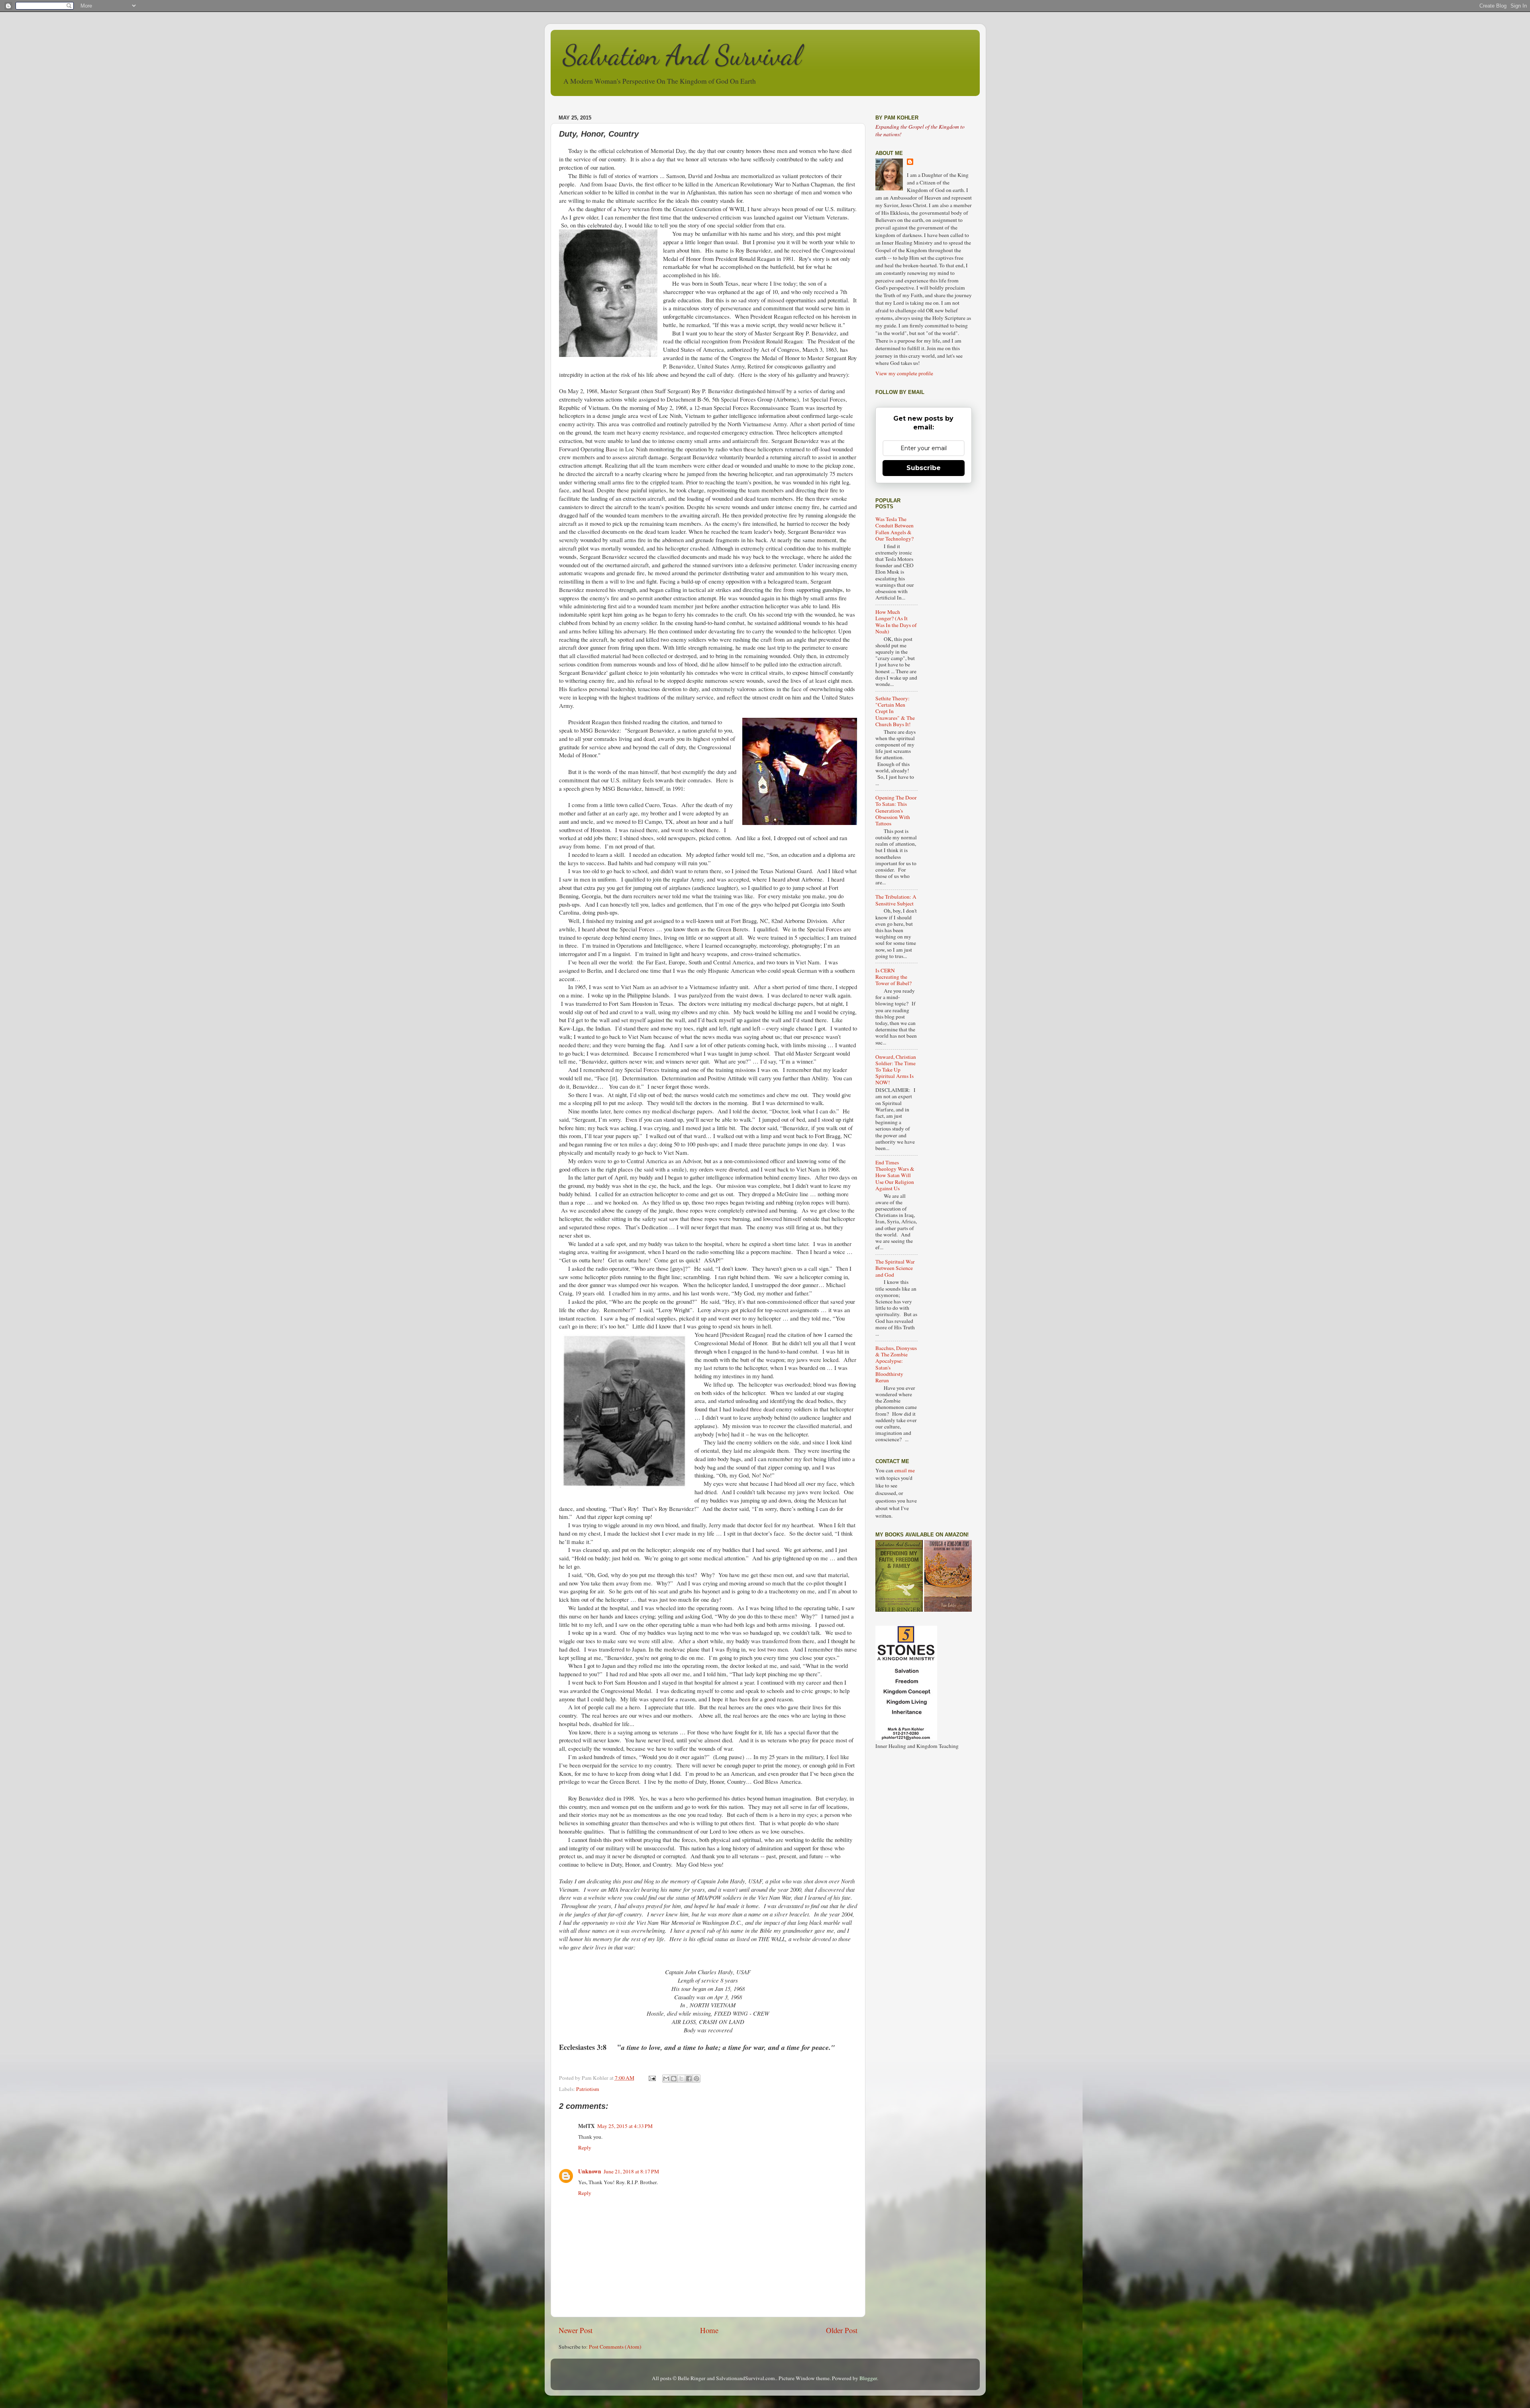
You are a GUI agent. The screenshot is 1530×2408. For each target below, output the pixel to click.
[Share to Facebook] (689, 2079)
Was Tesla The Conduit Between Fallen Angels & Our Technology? (894, 529)
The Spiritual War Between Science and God (895, 1268)
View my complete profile (904, 373)
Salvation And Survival (682, 55)
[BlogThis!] (674, 2079)
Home (709, 2330)
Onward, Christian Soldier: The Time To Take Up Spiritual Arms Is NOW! (896, 1070)
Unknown (590, 2171)
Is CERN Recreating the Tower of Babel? (893, 977)
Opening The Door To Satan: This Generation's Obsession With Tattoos (896, 810)
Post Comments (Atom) (615, 2347)
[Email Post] (652, 2078)
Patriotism (588, 2089)
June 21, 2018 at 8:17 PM (631, 2171)
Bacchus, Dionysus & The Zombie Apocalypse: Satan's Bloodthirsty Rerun (896, 1364)
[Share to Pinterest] (696, 2079)
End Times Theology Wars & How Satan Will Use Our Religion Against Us (895, 1175)
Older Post (842, 2330)
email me (905, 1470)
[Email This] (666, 2079)
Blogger (868, 2378)
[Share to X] (681, 2079)
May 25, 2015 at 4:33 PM (625, 2126)
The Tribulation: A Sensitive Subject (896, 900)
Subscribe (924, 468)
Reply (585, 2147)
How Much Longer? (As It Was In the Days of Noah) (896, 622)
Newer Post (576, 2330)
